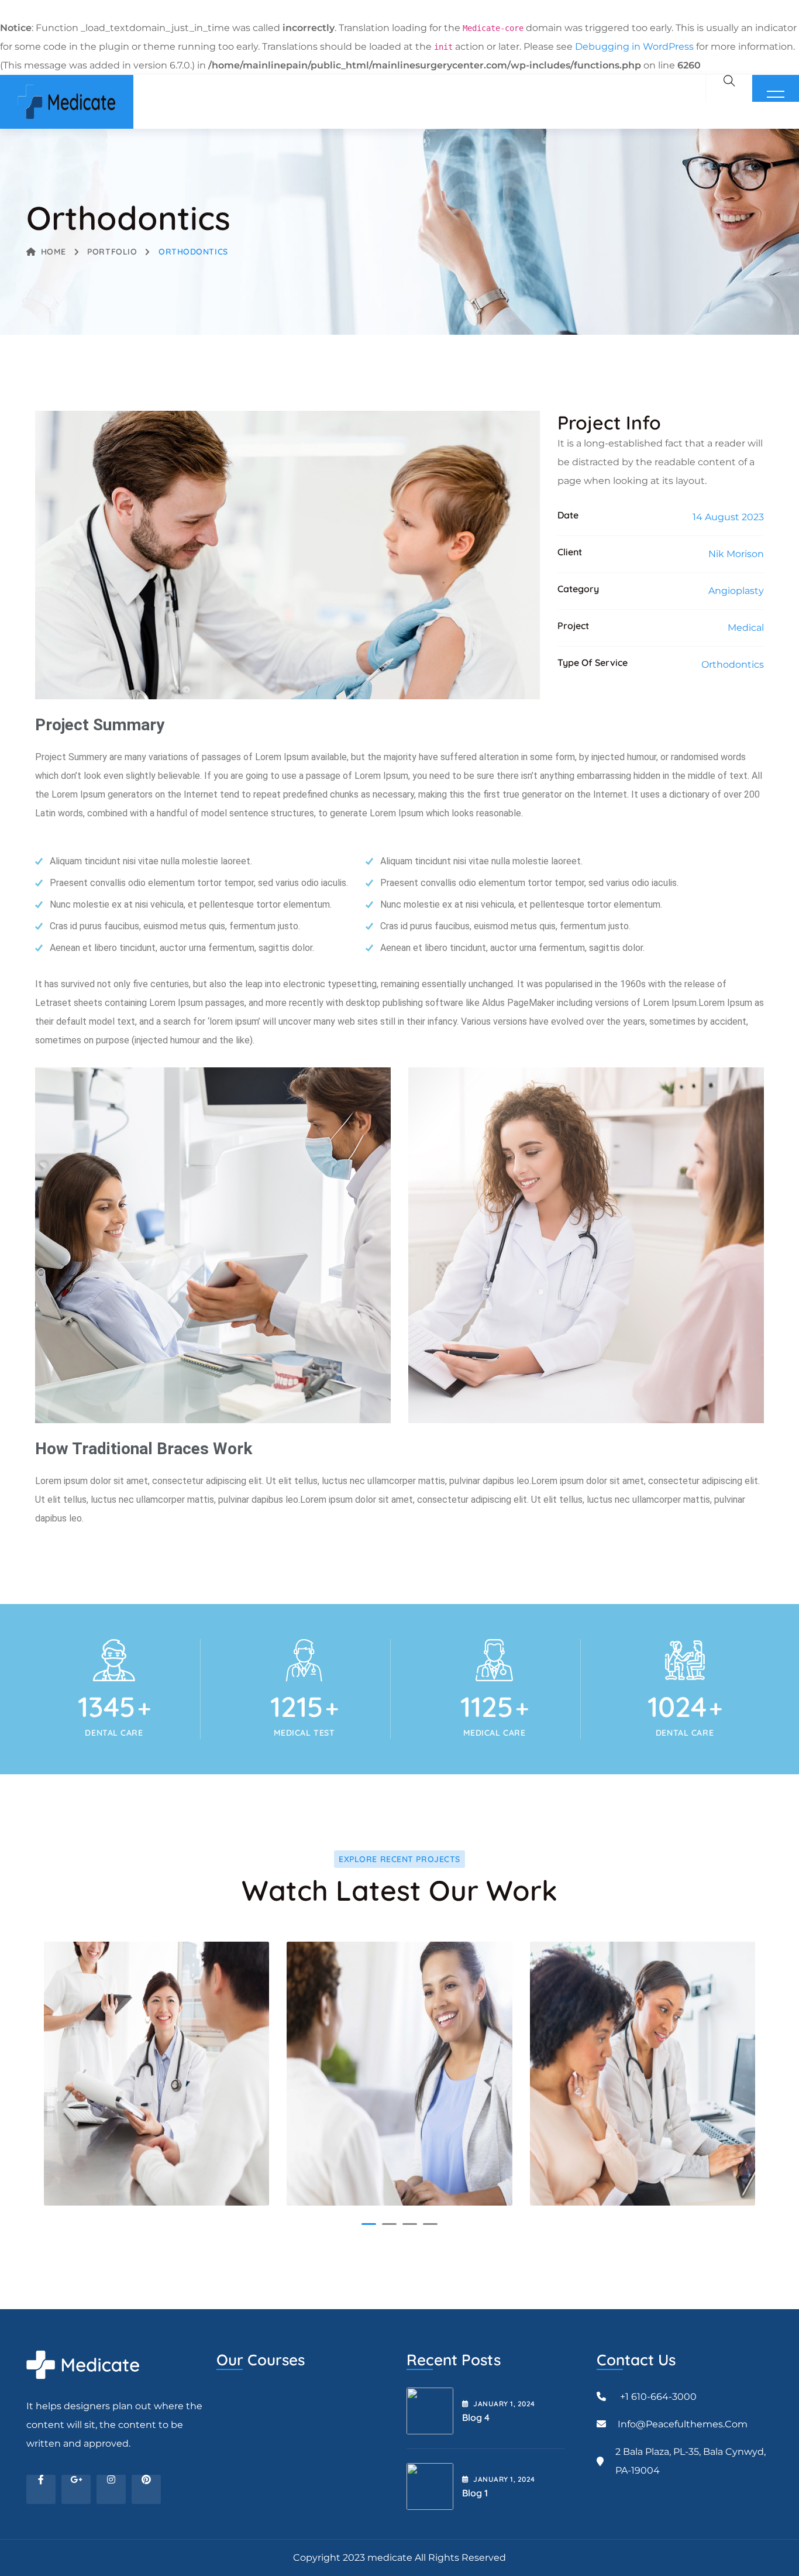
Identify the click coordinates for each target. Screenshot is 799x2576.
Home (54, 252)
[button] (369, 2224)
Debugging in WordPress (634, 47)
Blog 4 (476, 2417)
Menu (776, 97)
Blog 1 (475, 2493)
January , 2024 (504, 2404)
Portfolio (112, 252)
